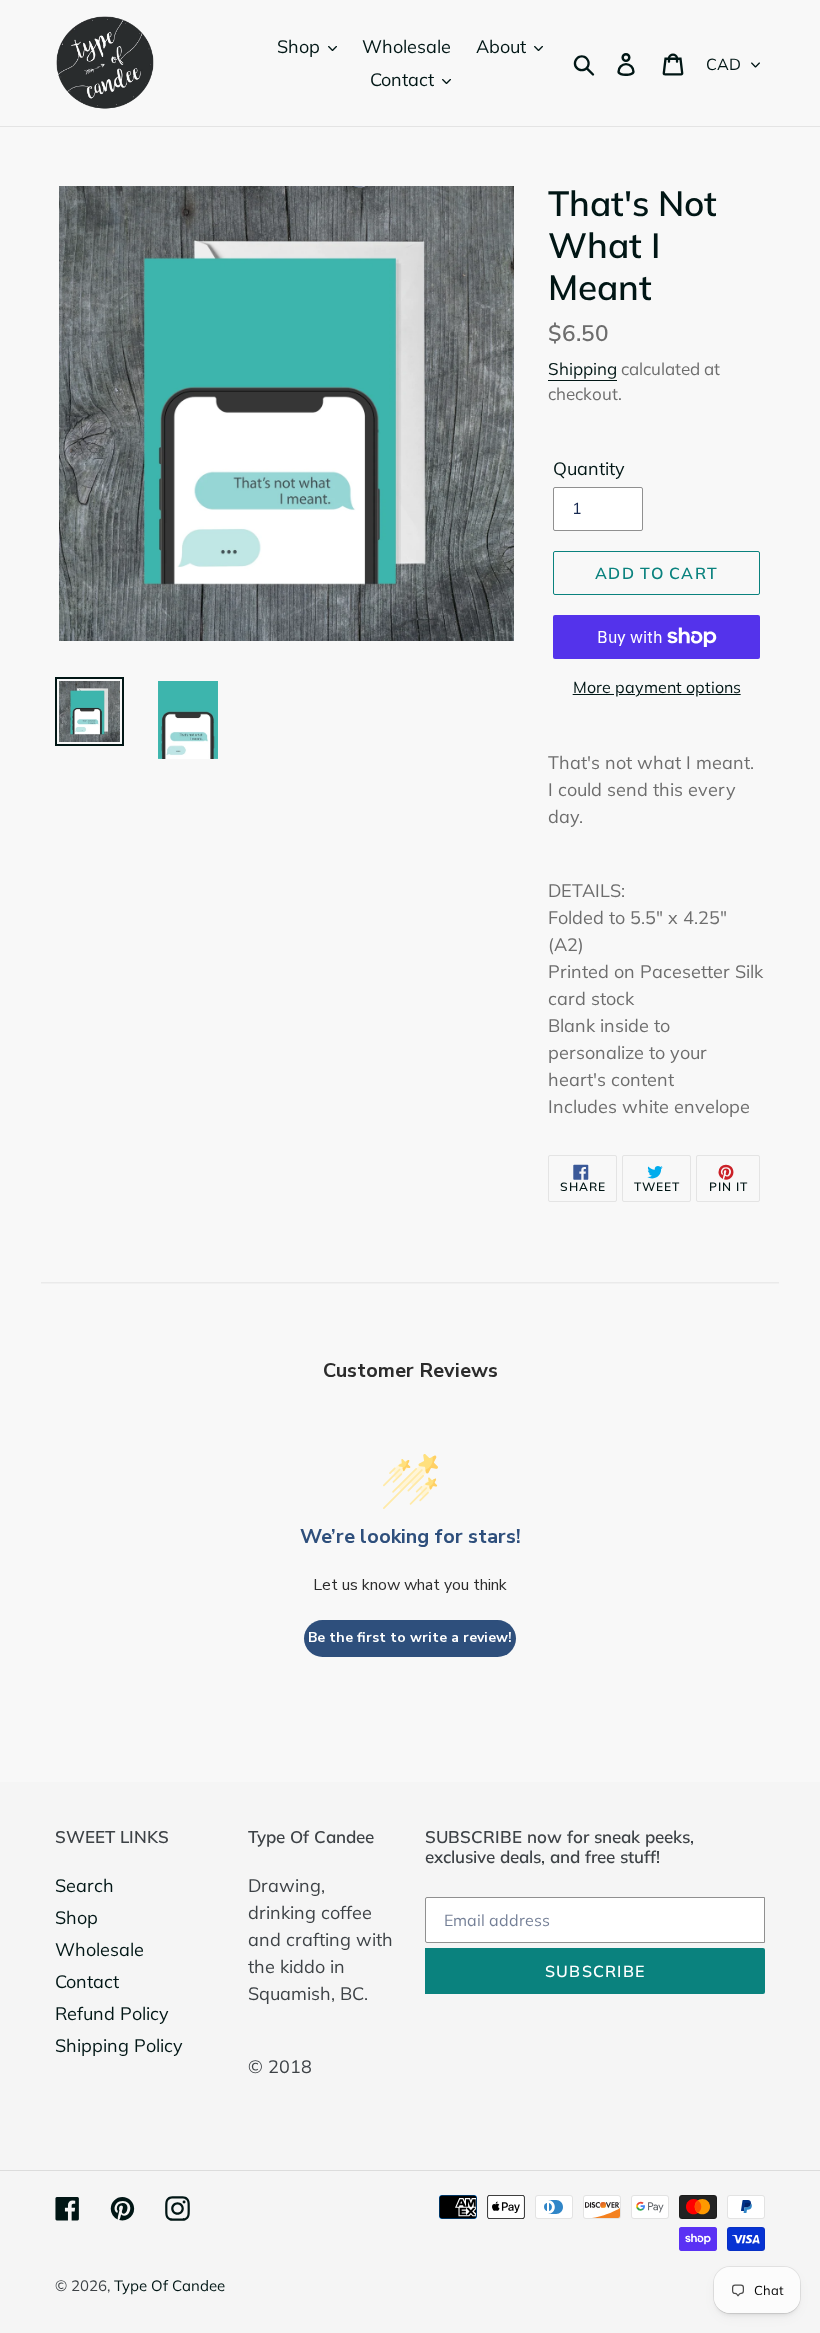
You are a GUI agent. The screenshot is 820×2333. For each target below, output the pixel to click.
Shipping (582, 368)
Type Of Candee (169, 2285)
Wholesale (99, 1949)
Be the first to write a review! (410, 1637)
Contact (87, 1981)
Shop (76, 1917)
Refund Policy (112, 2013)
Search (84, 1885)
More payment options (657, 687)
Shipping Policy (119, 2045)
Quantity (589, 468)
